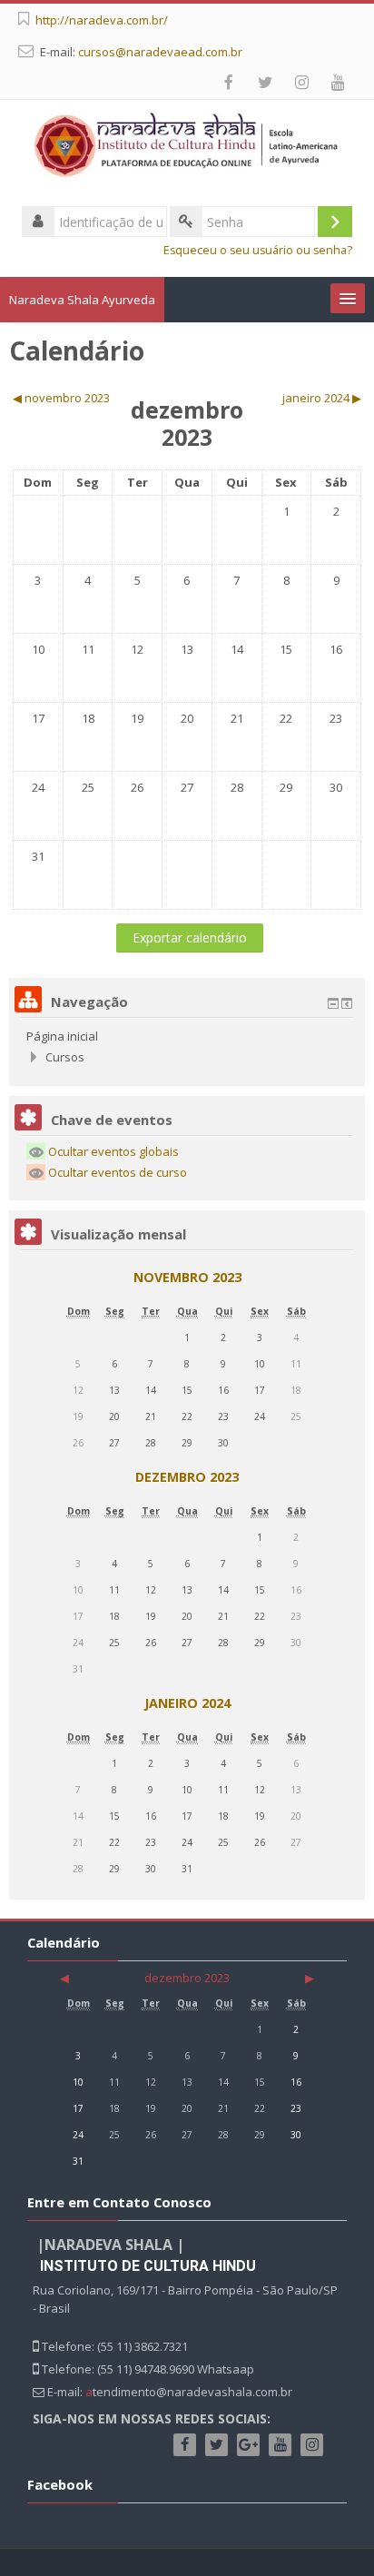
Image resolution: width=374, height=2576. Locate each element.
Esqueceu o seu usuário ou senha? (258, 250)
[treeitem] (187, 1036)
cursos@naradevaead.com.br (160, 52)
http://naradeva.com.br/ (102, 20)
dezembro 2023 (187, 1477)
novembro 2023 (187, 1277)
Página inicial (62, 1036)
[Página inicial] (187, 148)
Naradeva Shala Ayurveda (82, 300)
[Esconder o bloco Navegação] (333, 1003)
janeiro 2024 (187, 1703)
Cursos (65, 1057)
